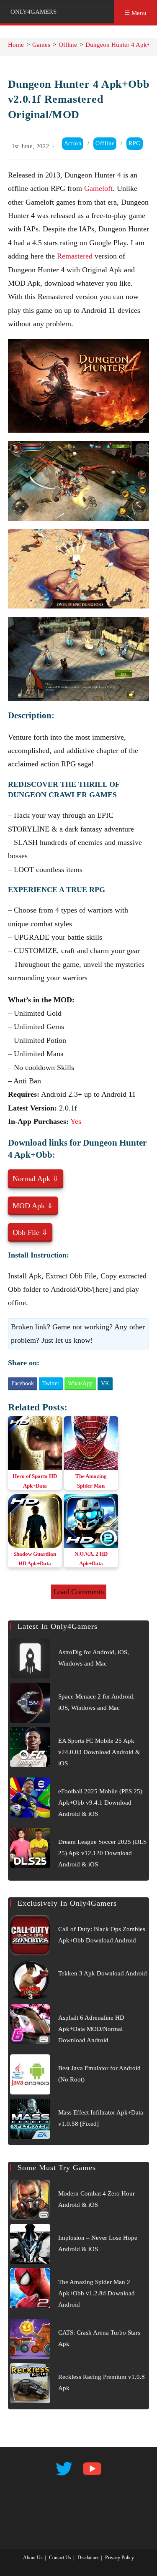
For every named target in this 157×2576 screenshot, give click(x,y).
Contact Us (60, 2558)
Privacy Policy (120, 2558)
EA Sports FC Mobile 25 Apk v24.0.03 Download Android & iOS (99, 1752)
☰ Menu (135, 13)
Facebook (23, 1383)
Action (73, 143)
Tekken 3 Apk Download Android (103, 1973)
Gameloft (98, 188)
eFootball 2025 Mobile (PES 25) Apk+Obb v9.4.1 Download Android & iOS (100, 1803)
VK (105, 1383)
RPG (135, 143)
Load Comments (79, 1592)
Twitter (51, 1383)
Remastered (75, 256)
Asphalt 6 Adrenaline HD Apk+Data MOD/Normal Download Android (91, 2029)
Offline (105, 143)
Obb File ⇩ (30, 1232)
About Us (33, 2558)
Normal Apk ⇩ (36, 1179)
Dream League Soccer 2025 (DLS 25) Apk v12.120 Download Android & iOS (102, 1853)
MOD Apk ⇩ (33, 1206)
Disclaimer (88, 2558)
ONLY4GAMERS (33, 12)
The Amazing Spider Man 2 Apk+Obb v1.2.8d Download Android (97, 2293)
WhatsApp (80, 1383)
